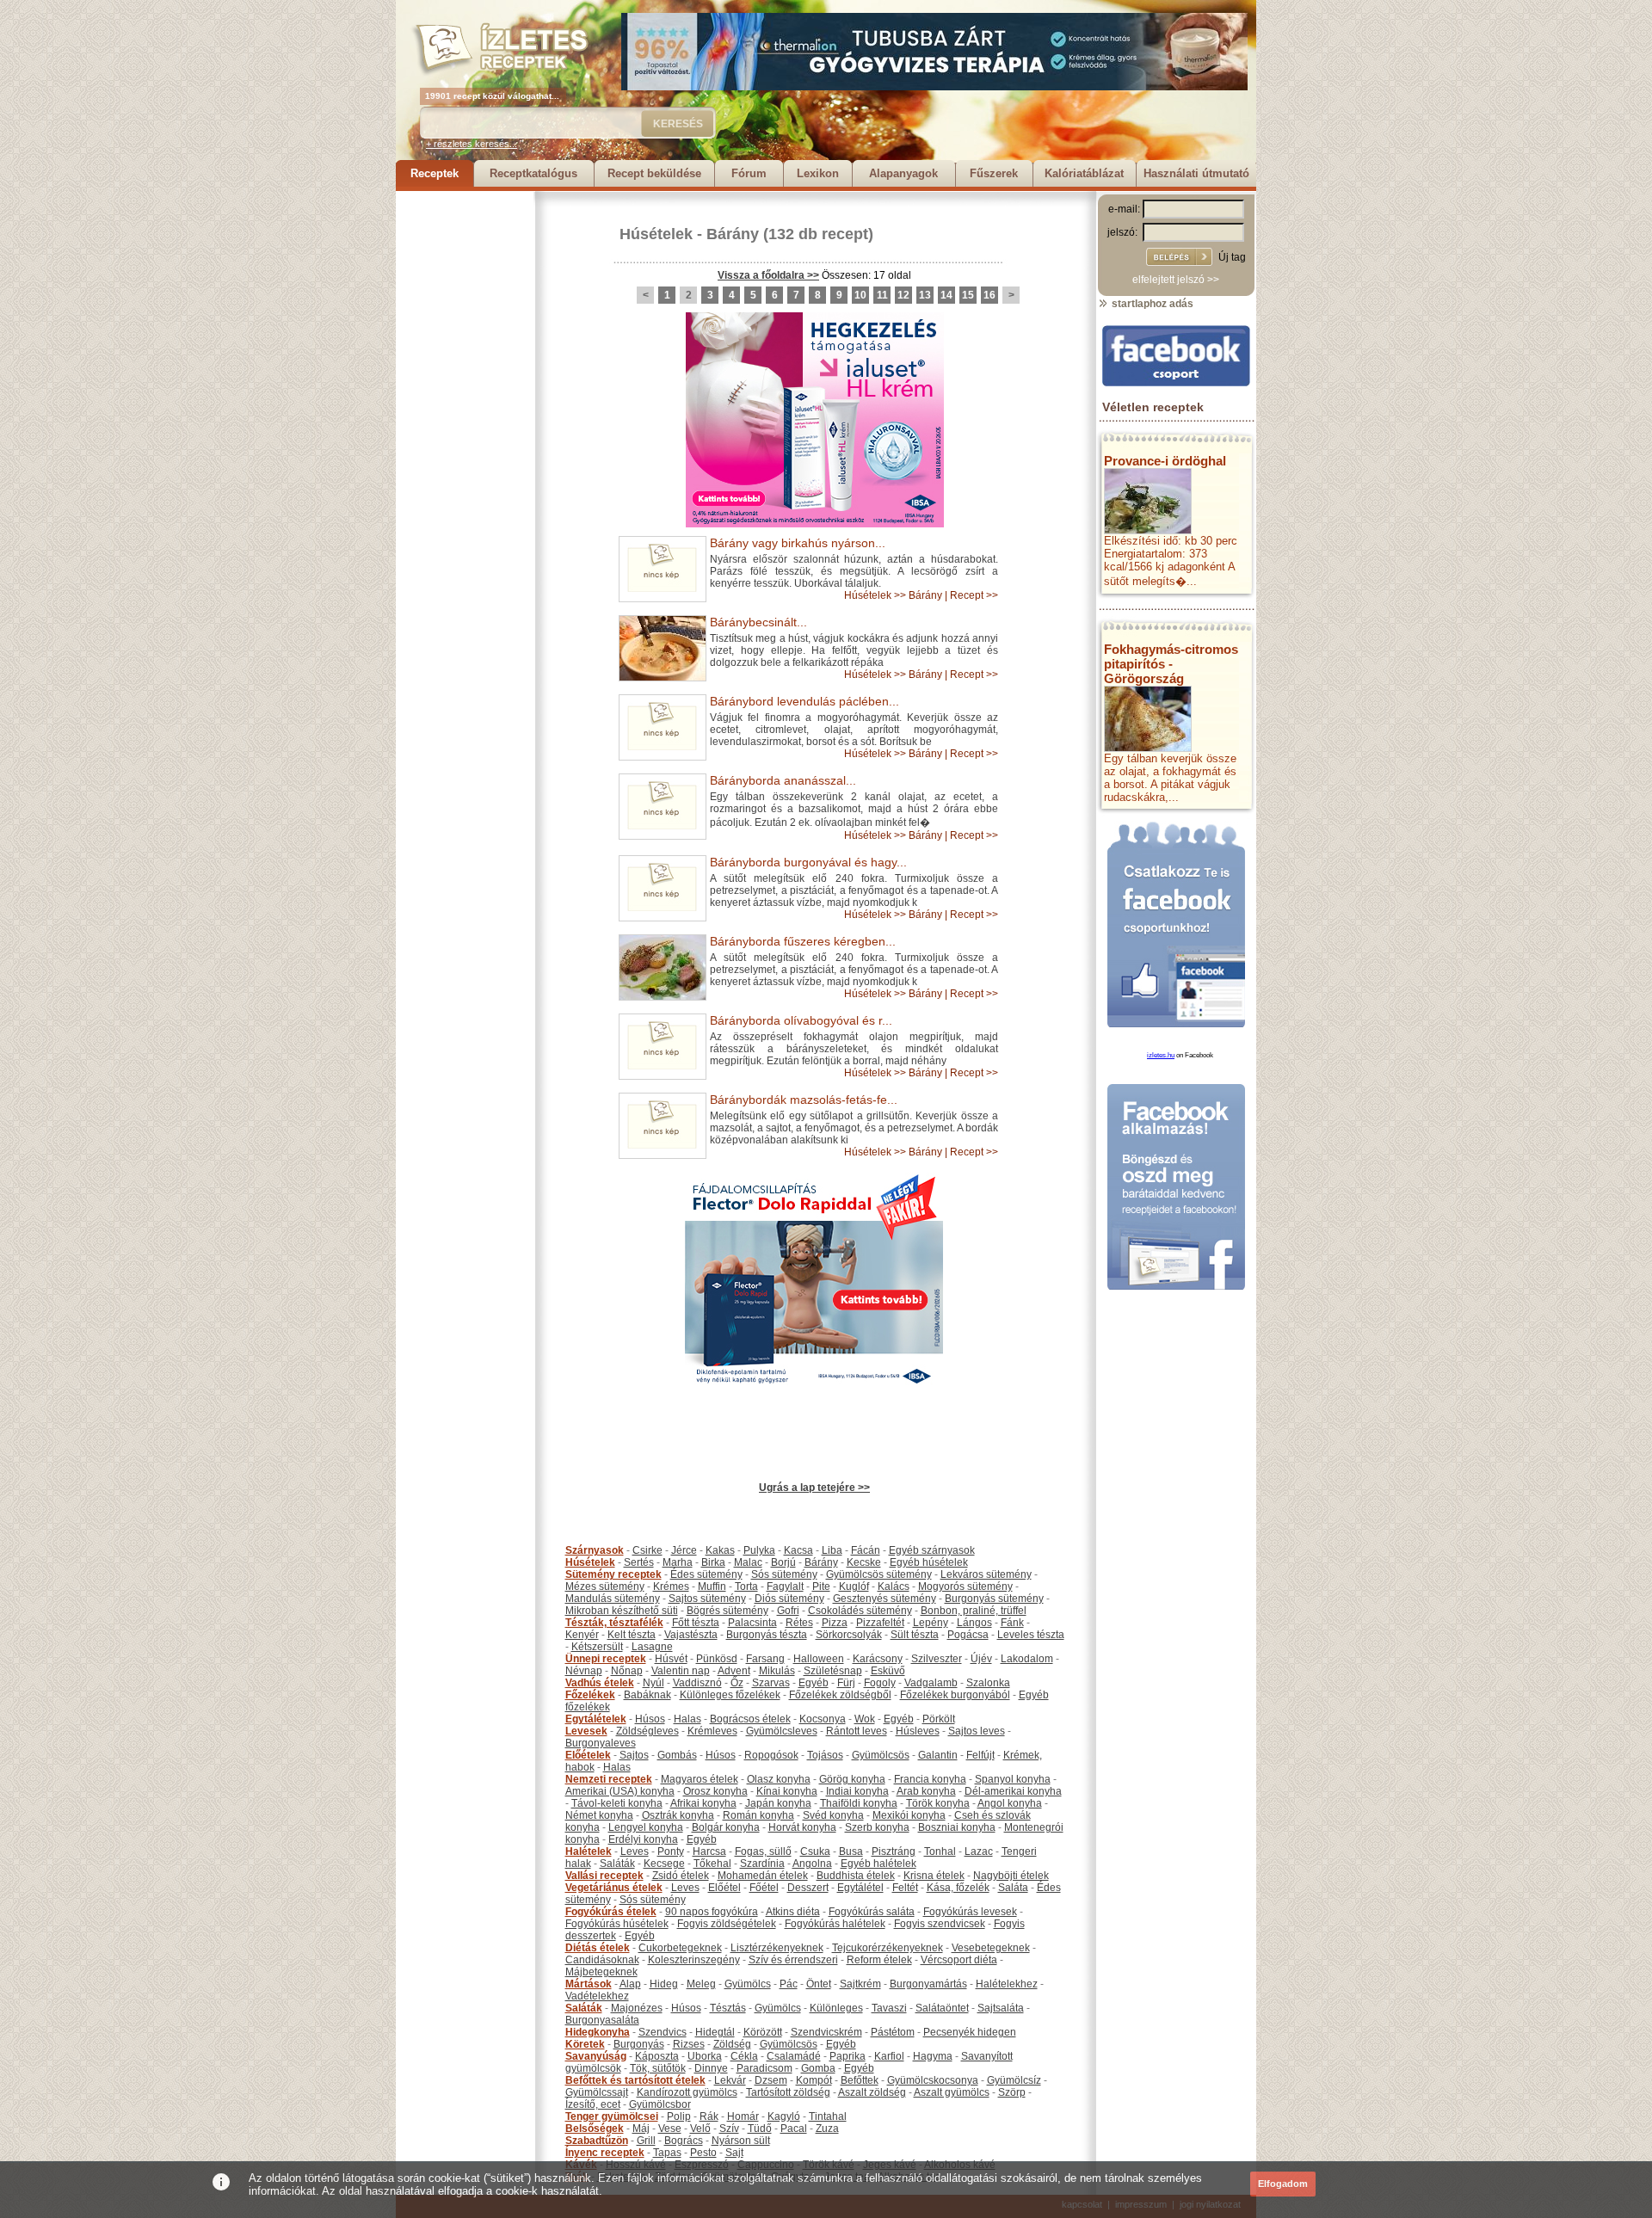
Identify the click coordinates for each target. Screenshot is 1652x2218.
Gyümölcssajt (597, 2092)
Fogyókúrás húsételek (617, 1924)
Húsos (650, 1719)
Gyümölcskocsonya (933, 2080)
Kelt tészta (632, 1635)
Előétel (724, 1888)
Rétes (799, 1623)
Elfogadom (1283, 2184)
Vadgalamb (931, 1683)
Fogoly (880, 1683)
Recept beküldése (654, 173)
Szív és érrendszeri (793, 1960)
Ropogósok (771, 1755)
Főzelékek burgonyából (955, 1695)
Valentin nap (681, 1671)
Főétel (764, 1888)
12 (903, 295)
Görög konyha (852, 1779)
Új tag (1232, 257)
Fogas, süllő (763, 1851)
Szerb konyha (877, 1827)
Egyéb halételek (878, 1864)
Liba (832, 1550)
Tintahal (828, 2116)
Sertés (639, 1562)
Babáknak (647, 1695)
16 (989, 295)
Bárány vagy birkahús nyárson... (798, 543)
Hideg (664, 1984)
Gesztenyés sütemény (885, 1599)
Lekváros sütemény (986, 1574)
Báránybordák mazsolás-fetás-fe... (804, 1100)
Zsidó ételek (681, 1876)
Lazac (979, 1851)
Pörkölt (939, 1719)
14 (946, 295)
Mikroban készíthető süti (622, 1611)
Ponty (671, 1851)
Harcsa (709, 1851)
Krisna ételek (934, 1876)
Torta (746, 1586)
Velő (700, 2129)
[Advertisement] (465, 449)
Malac (748, 1562)
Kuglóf (854, 1586)
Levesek (586, 1731)
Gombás (677, 1755)
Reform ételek (879, 1960)
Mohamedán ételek (763, 1876)
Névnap (584, 1671)
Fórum (749, 173)
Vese (670, 2129)
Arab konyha (926, 1791)
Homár (743, 2116)
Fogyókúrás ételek (611, 1912)
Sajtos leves (977, 1731)
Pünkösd (717, 1659)
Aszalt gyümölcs (952, 2092)
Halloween (819, 1659)
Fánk (1012, 1623)
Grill (646, 2141)
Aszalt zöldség (872, 2092)
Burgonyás (639, 2044)
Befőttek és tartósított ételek (635, 2080)
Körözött (763, 2032)
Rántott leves (857, 1731)
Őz (737, 1683)
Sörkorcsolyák (849, 1635)
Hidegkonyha (598, 2032)
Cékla (744, 2056)
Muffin (712, 1586)
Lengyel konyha (646, 1827)
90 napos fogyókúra (712, 1912)
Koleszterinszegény (694, 1960)
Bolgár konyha (726, 1827)
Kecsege (664, 1864)
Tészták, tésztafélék (614, 1623)
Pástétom (893, 2032)
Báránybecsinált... (758, 622)
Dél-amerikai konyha (1013, 1791)
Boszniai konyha (957, 1827)
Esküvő (888, 1671)
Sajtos (634, 1755)
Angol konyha (1010, 1803)
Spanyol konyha (1013, 1779)
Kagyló (784, 2116)
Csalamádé (794, 2056)
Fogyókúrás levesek (970, 1912)
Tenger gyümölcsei (612, 2116)
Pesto (703, 2153)
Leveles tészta (1031, 1635)
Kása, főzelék (958, 1888)
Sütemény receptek (613, 1574)
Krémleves (712, 1731)
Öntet (819, 1984)
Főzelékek (590, 1695)
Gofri (788, 1611)
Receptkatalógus (533, 173)
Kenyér (582, 1635)
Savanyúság (596, 2056)
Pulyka (759, 1550)
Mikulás (777, 1671)
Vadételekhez (597, 1996)
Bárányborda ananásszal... (783, 780)
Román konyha (758, 1815)
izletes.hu (1161, 1055)
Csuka (815, 1851)
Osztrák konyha (678, 1815)
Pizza (835, 1623)
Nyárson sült (741, 2141)
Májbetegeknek (601, 1972)
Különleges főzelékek (730, 1695)
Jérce (684, 1550)
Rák (709, 2116)
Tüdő (760, 2129)
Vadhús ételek (600, 1683)
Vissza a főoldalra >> (768, 275)
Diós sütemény (789, 1599)
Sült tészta (915, 1635)
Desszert (808, 1888)
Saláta (1013, 1888)
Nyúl (653, 1683)
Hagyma (933, 2056)
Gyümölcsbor (660, 2104)
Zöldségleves (647, 1731)
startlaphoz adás (1151, 304)
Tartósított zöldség (788, 2092)
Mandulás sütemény (613, 1599)
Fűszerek (994, 173)
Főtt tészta (696, 1623)
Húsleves (918, 1731)
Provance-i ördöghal (1165, 461)
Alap (630, 1984)
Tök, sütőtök (658, 2068)
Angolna (812, 1864)
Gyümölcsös (881, 1755)
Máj (641, 2129)
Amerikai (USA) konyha (620, 1791)
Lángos (974, 1623)
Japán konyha (778, 1803)
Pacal (794, 2129)
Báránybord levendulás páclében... (804, 701)
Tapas (667, 2153)
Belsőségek (595, 2129)
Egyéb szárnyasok (932, 1550)
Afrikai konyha (703, 1803)
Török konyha (938, 1803)
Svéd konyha (833, 1815)
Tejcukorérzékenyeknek (888, 1948)
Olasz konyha (779, 1779)
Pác (789, 1984)
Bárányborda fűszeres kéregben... (803, 941)
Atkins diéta (793, 1912)
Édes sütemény (706, 1574)
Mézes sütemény (605, 1586)
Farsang (765, 1659)
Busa (851, 1851)
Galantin (938, 1755)
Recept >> (974, 595)
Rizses (689, 2044)
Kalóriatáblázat (1084, 173)
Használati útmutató (1196, 173)
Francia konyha (930, 1779)
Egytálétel (860, 1888)
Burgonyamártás (928, 1984)
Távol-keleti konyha (617, 1803)
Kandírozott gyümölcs (687, 2092)
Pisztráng (894, 1851)
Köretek (585, 2044)
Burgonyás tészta (767, 1635)
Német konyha (599, 1815)
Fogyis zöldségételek (727, 1924)
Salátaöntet (942, 2008)
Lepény (931, 1623)
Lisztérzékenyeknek (777, 1948)
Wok (865, 1719)
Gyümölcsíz (1014, 2080)
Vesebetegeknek (991, 1948)
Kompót (814, 2080)
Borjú (783, 1562)
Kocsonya (823, 1719)
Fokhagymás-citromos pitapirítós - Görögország (1171, 664)
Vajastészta (691, 1635)
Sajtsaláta (1001, 2008)
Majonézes (637, 2008)
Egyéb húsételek (929, 1562)
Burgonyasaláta (602, 2020)
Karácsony (878, 1659)
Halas (687, 1719)
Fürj (846, 1683)
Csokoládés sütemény (860, 1611)
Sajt (734, 2153)
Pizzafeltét (880, 1623)
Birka (713, 1562)
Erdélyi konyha (643, 1839)
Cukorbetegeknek (680, 1948)
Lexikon (818, 173)
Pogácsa (968, 1635)
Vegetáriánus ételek (614, 1888)
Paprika (848, 2056)
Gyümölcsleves (782, 1731)
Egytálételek (596, 1719)
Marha (678, 1562)
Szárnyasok (595, 1550)
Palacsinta (752, 1623)
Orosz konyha (715, 1791)
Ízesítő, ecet (593, 2104)
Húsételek (656, 234)
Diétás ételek (598, 1948)
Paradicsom (764, 2068)
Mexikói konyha (909, 1815)
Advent (734, 1671)
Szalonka (988, 1683)
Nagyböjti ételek (1011, 1876)
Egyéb (814, 1683)
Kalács (894, 1586)
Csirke (647, 1550)
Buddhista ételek (856, 1876)
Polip (679, 2116)
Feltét (905, 1888)
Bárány (733, 234)
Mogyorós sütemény (965, 1586)
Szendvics (663, 2032)
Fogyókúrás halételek (835, 1924)
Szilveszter (937, 1659)
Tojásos (825, 1755)
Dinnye (711, 2068)
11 (882, 295)
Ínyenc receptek (605, 2153)
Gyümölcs (748, 1984)
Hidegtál (715, 2032)
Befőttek (860, 2080)
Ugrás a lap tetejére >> (814, 1488)
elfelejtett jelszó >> (1176, 280)
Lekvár (730, 2080)
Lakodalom (1027, 1659)
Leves (635, 1851)
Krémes (671, 1586)
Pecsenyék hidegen (970, 2032)
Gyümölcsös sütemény (879, 1574)
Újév (981, 1659)
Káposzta (657, 2056)
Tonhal (940, 1851)
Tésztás (728, 2008)
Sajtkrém (860, 1984)
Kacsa (798, 1550)
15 (968, 295)
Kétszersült (597, 1647)
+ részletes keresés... (472, 144)
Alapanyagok (903, 173)
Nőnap (627, 1671)
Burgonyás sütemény (994, 1599)
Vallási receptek (604, 1876)
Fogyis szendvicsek (940, 1924)
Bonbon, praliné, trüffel (974, 1611)
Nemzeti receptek (609, 1779)
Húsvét (671, 1659)
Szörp (1012, 2092)
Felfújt (980, 1755)
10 (860, 295)
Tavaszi (889, 2008)
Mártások (589, 1984)
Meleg (701, 1984)
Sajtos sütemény (707, 1599)
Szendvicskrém (826, 2032)
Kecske (864, 1562)
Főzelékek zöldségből (840, 1695)
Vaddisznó (697, 1683)
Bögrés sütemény (727, 1611)
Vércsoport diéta (959, 1960)
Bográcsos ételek (750, 1719)
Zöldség (732, 2044)
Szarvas (771, 1683)
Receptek (435, 173)
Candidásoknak (602, 1960)
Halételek (589, 1851)
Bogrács (684, 2141)
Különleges (836, 2008)
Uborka (705, 2056)
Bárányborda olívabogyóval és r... (801, 1020)
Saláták (617, 1864)
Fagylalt (785, 1586)
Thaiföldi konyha (859, 1803)
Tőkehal (712, 1864)
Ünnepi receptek (606, 1659)
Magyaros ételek (700, 1779)
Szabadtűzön (597, 2141)
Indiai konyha (857, 1791)
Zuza (827, 2129)
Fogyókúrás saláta (872, 1912)
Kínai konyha (787, 1791)
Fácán (866, 1550)
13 (925, 295)
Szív (729, 2129)
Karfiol (889, 2056)
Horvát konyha (802, 1827)
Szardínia (762, 1864)
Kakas (720, 1550)
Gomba (818, 2068)
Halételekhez (1007, 1984)
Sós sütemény (784, 1574)
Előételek (588, 1755)
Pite (821, 1586)
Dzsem (771, 2080)
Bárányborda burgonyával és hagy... (808, 862)
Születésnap (833, 1671)
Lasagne (652, 1647)
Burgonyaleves (601, 1743)
